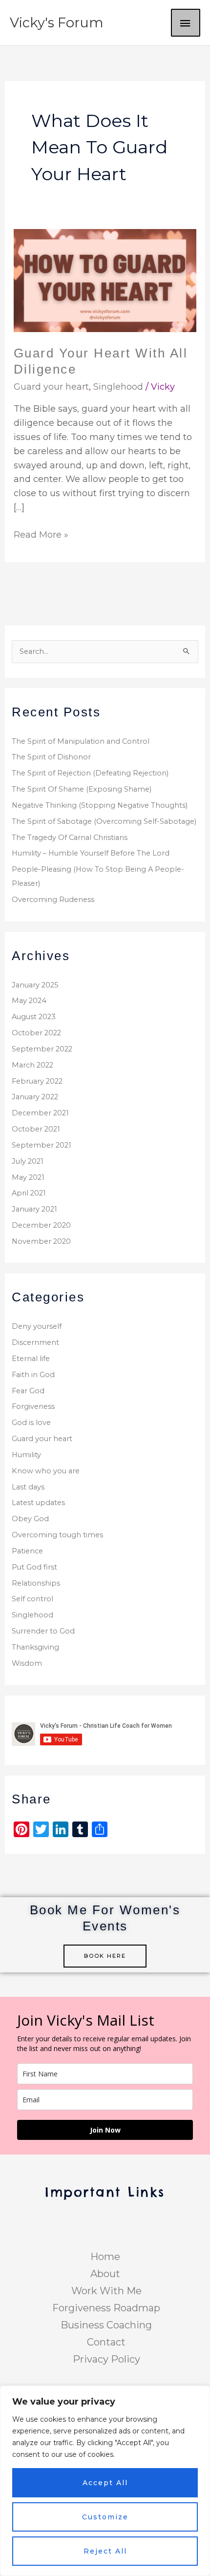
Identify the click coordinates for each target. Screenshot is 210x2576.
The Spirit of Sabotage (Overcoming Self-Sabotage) (104, 821)
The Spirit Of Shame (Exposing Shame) (82, 789)
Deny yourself (37, 1326)
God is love (31, 1423)
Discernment (35, 1342)
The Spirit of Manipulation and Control (81, 741)
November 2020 (41, 1241)
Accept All (105, 2483)
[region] (105, 2481)
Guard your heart (51, 387)
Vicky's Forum (57, 23)
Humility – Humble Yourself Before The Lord (91, 853)
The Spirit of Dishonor (51, 757)
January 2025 (35, 985)
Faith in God (33, 1375)
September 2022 (42, 1049)
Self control (32, 1599)
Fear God (28, 1391)
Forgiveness (33, 1406)
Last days (28, 1487)
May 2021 (28, 1177)
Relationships (36, 1583)
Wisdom (27, 1663)
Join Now (105, 2130)
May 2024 (29, 1001)
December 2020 (41, 1225)
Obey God (30, 1519)
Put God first (34, 1567)
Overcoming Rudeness (53, 900)
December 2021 (40, 1113)
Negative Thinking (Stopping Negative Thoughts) (100, 805)
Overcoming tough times (57, 1535)
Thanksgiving (35, 1647)
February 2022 (37, 1081)
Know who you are (46, 1471)
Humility (26, 1455)
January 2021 (34, 1209)
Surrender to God (43, 1631)
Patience (27, 1551)
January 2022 (35, 1097)
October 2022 (36, 1033)
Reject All (105, 2551)
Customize (105, 2517)
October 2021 (36, 1129)
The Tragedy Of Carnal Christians (70, 838)
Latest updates (38, 1503)
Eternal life (31, 1359)
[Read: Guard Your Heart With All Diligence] (105, 280)
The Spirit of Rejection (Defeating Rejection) (90, 773)
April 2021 (29, 1193)
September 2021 (42, 1145)
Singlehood (118, 387)
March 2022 (32, 1065)
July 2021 (28, 1161)
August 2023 (34, 1017)
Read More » (41, 534)
